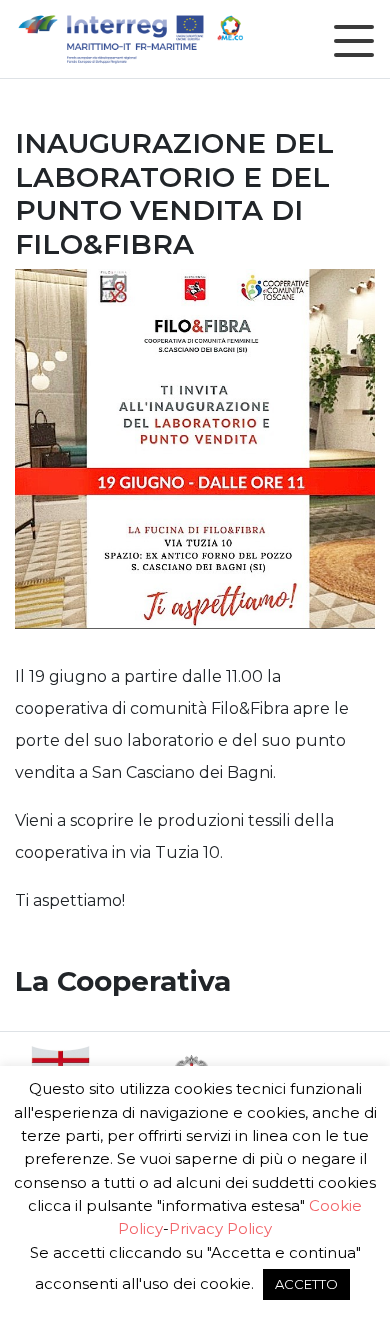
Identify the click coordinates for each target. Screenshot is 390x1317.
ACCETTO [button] (306, 1284)
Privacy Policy (220, 1228)
